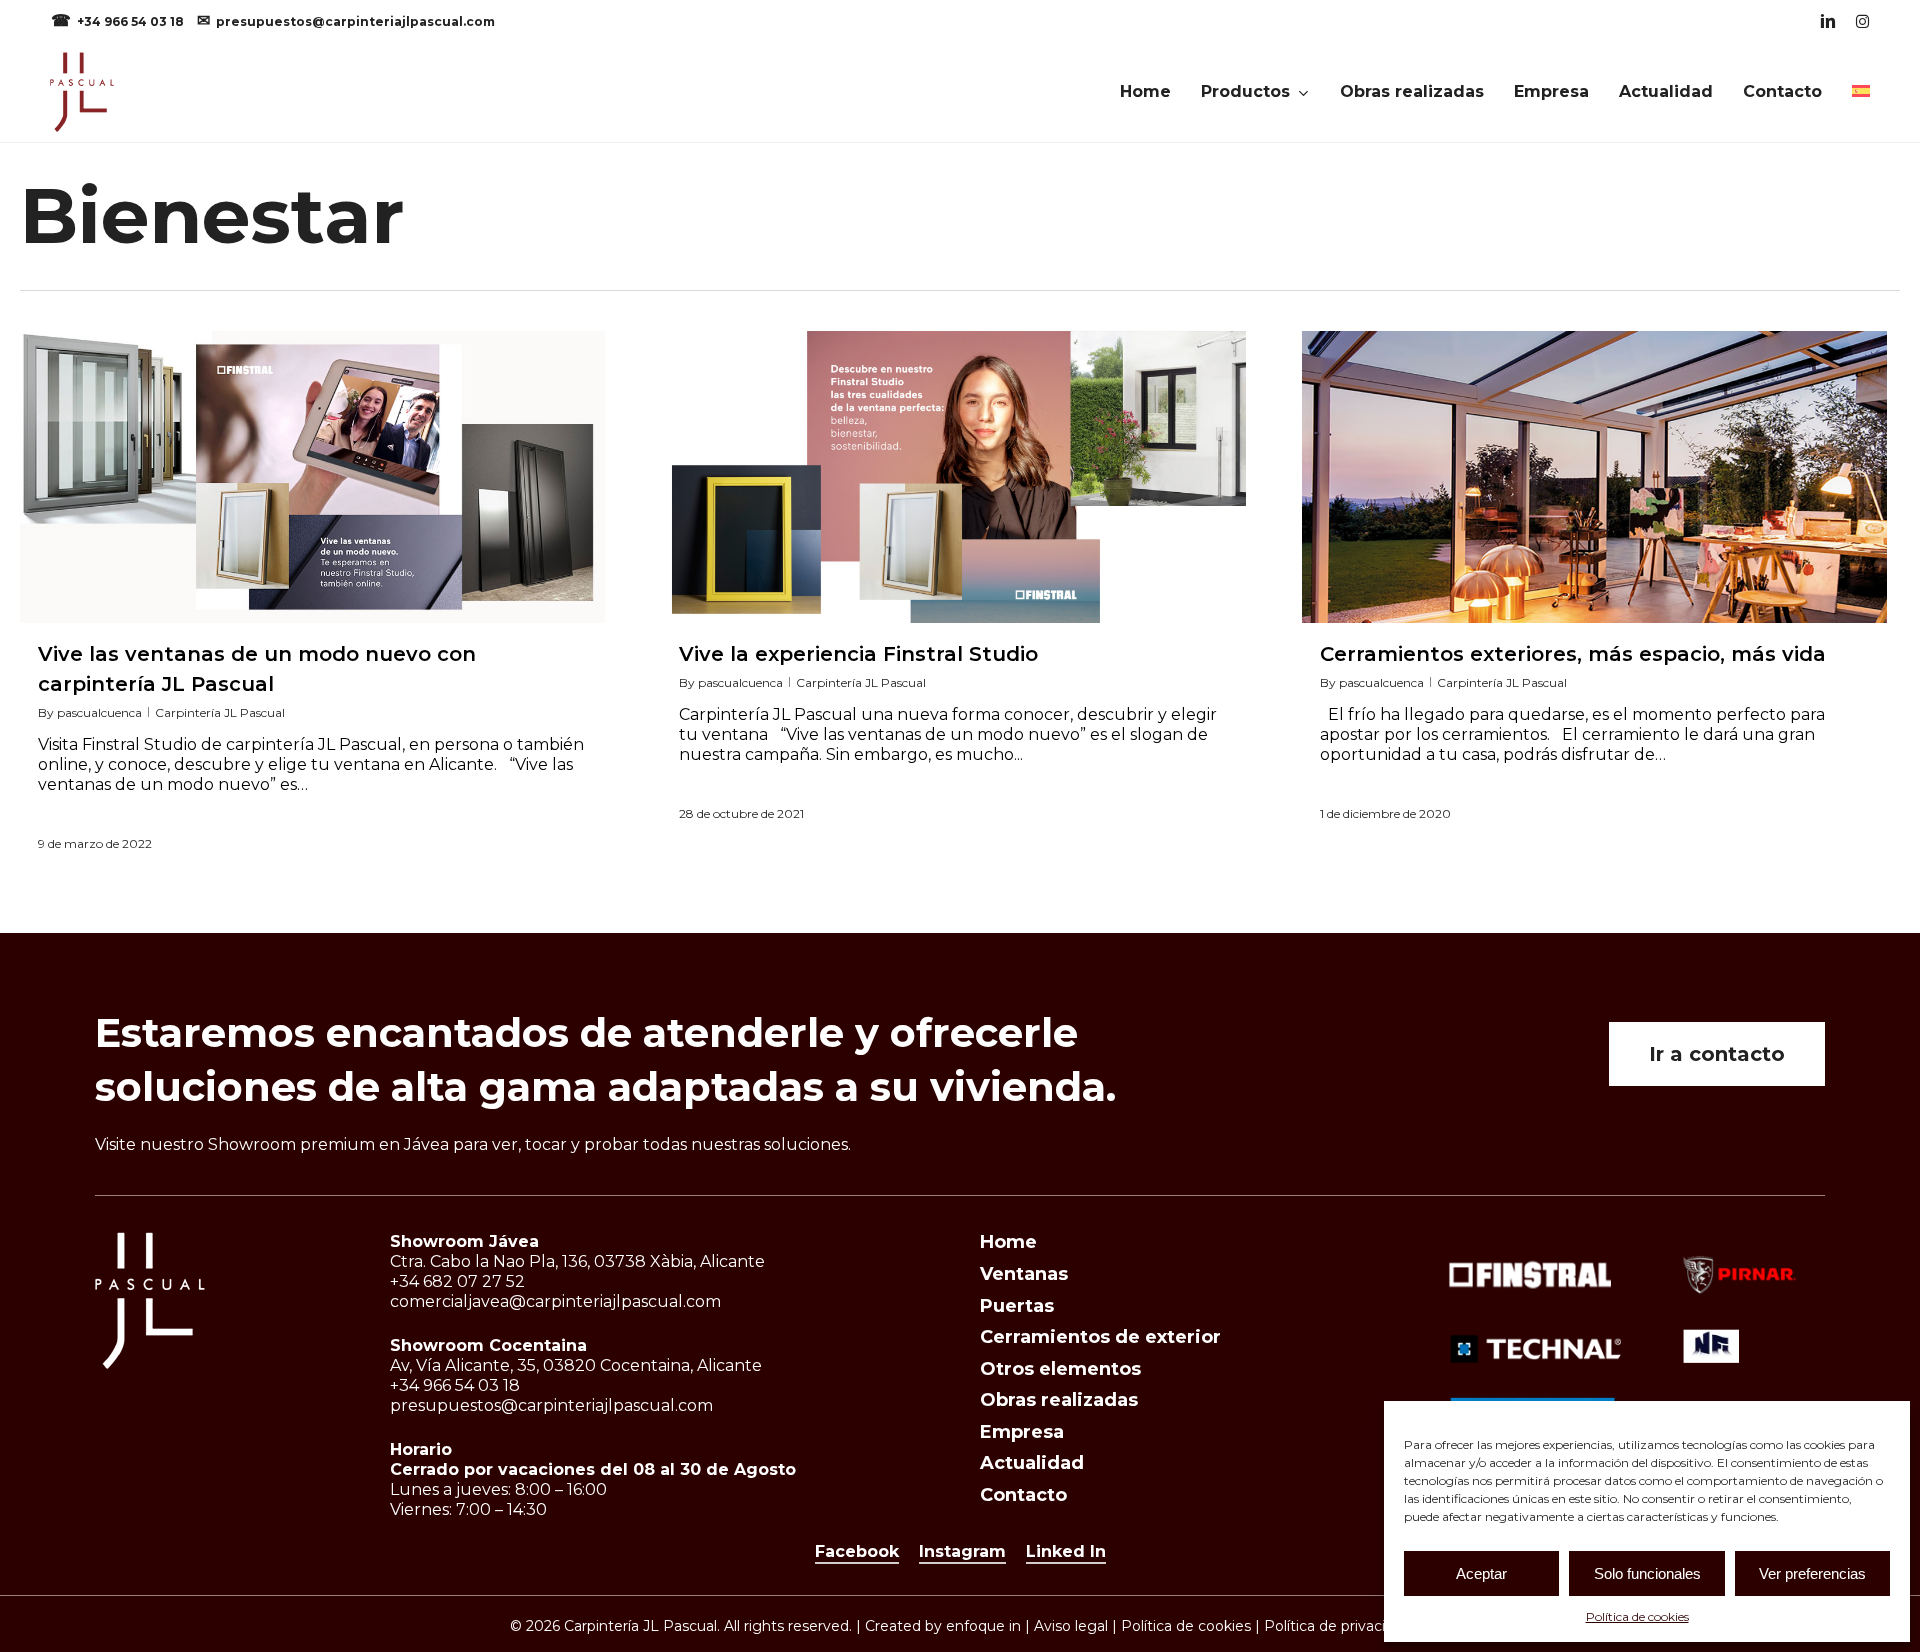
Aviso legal (1071, 1626)
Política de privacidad (1337, 1626)
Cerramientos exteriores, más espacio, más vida (1573, 654)
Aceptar (1481, 1573)
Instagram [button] (962, 1551)
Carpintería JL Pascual (220, 712)
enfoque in (983, 1626)
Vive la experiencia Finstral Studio (858, 654)
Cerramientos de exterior (1100, 1337)
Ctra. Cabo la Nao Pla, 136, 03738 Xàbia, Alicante (577, 1261)
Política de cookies (1637, 1616)
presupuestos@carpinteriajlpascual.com (355, 21)
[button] (1717, 1054)
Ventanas (1024, 1274)
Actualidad (1032, 1463)
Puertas (1017, 1306)
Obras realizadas (1059, 1400)
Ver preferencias (1812, 1573)
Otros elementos (1060, 1369)
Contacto (1023, 1495)
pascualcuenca (99, 712)
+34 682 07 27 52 (457, 1281)
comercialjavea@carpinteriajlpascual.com (555, 1301)
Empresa (1022, 1432)
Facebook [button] (857, 1551)
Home (1008, 1242)
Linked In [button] (1066, 1551)
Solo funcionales (1647, 1573)
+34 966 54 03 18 (132, 21)
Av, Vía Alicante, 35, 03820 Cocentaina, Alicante (576, 1365)
